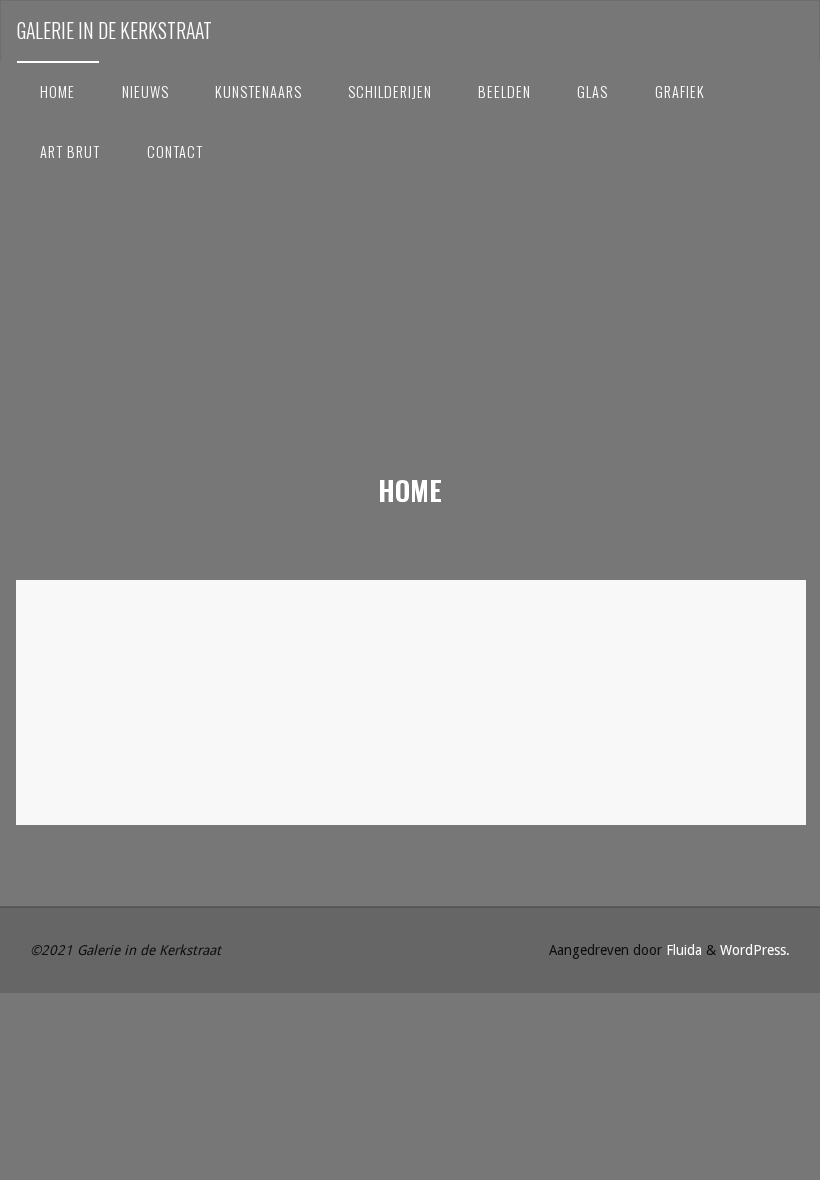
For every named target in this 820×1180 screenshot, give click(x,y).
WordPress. (755, 950)
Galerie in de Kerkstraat (114, 30)
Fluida (682, 950)
